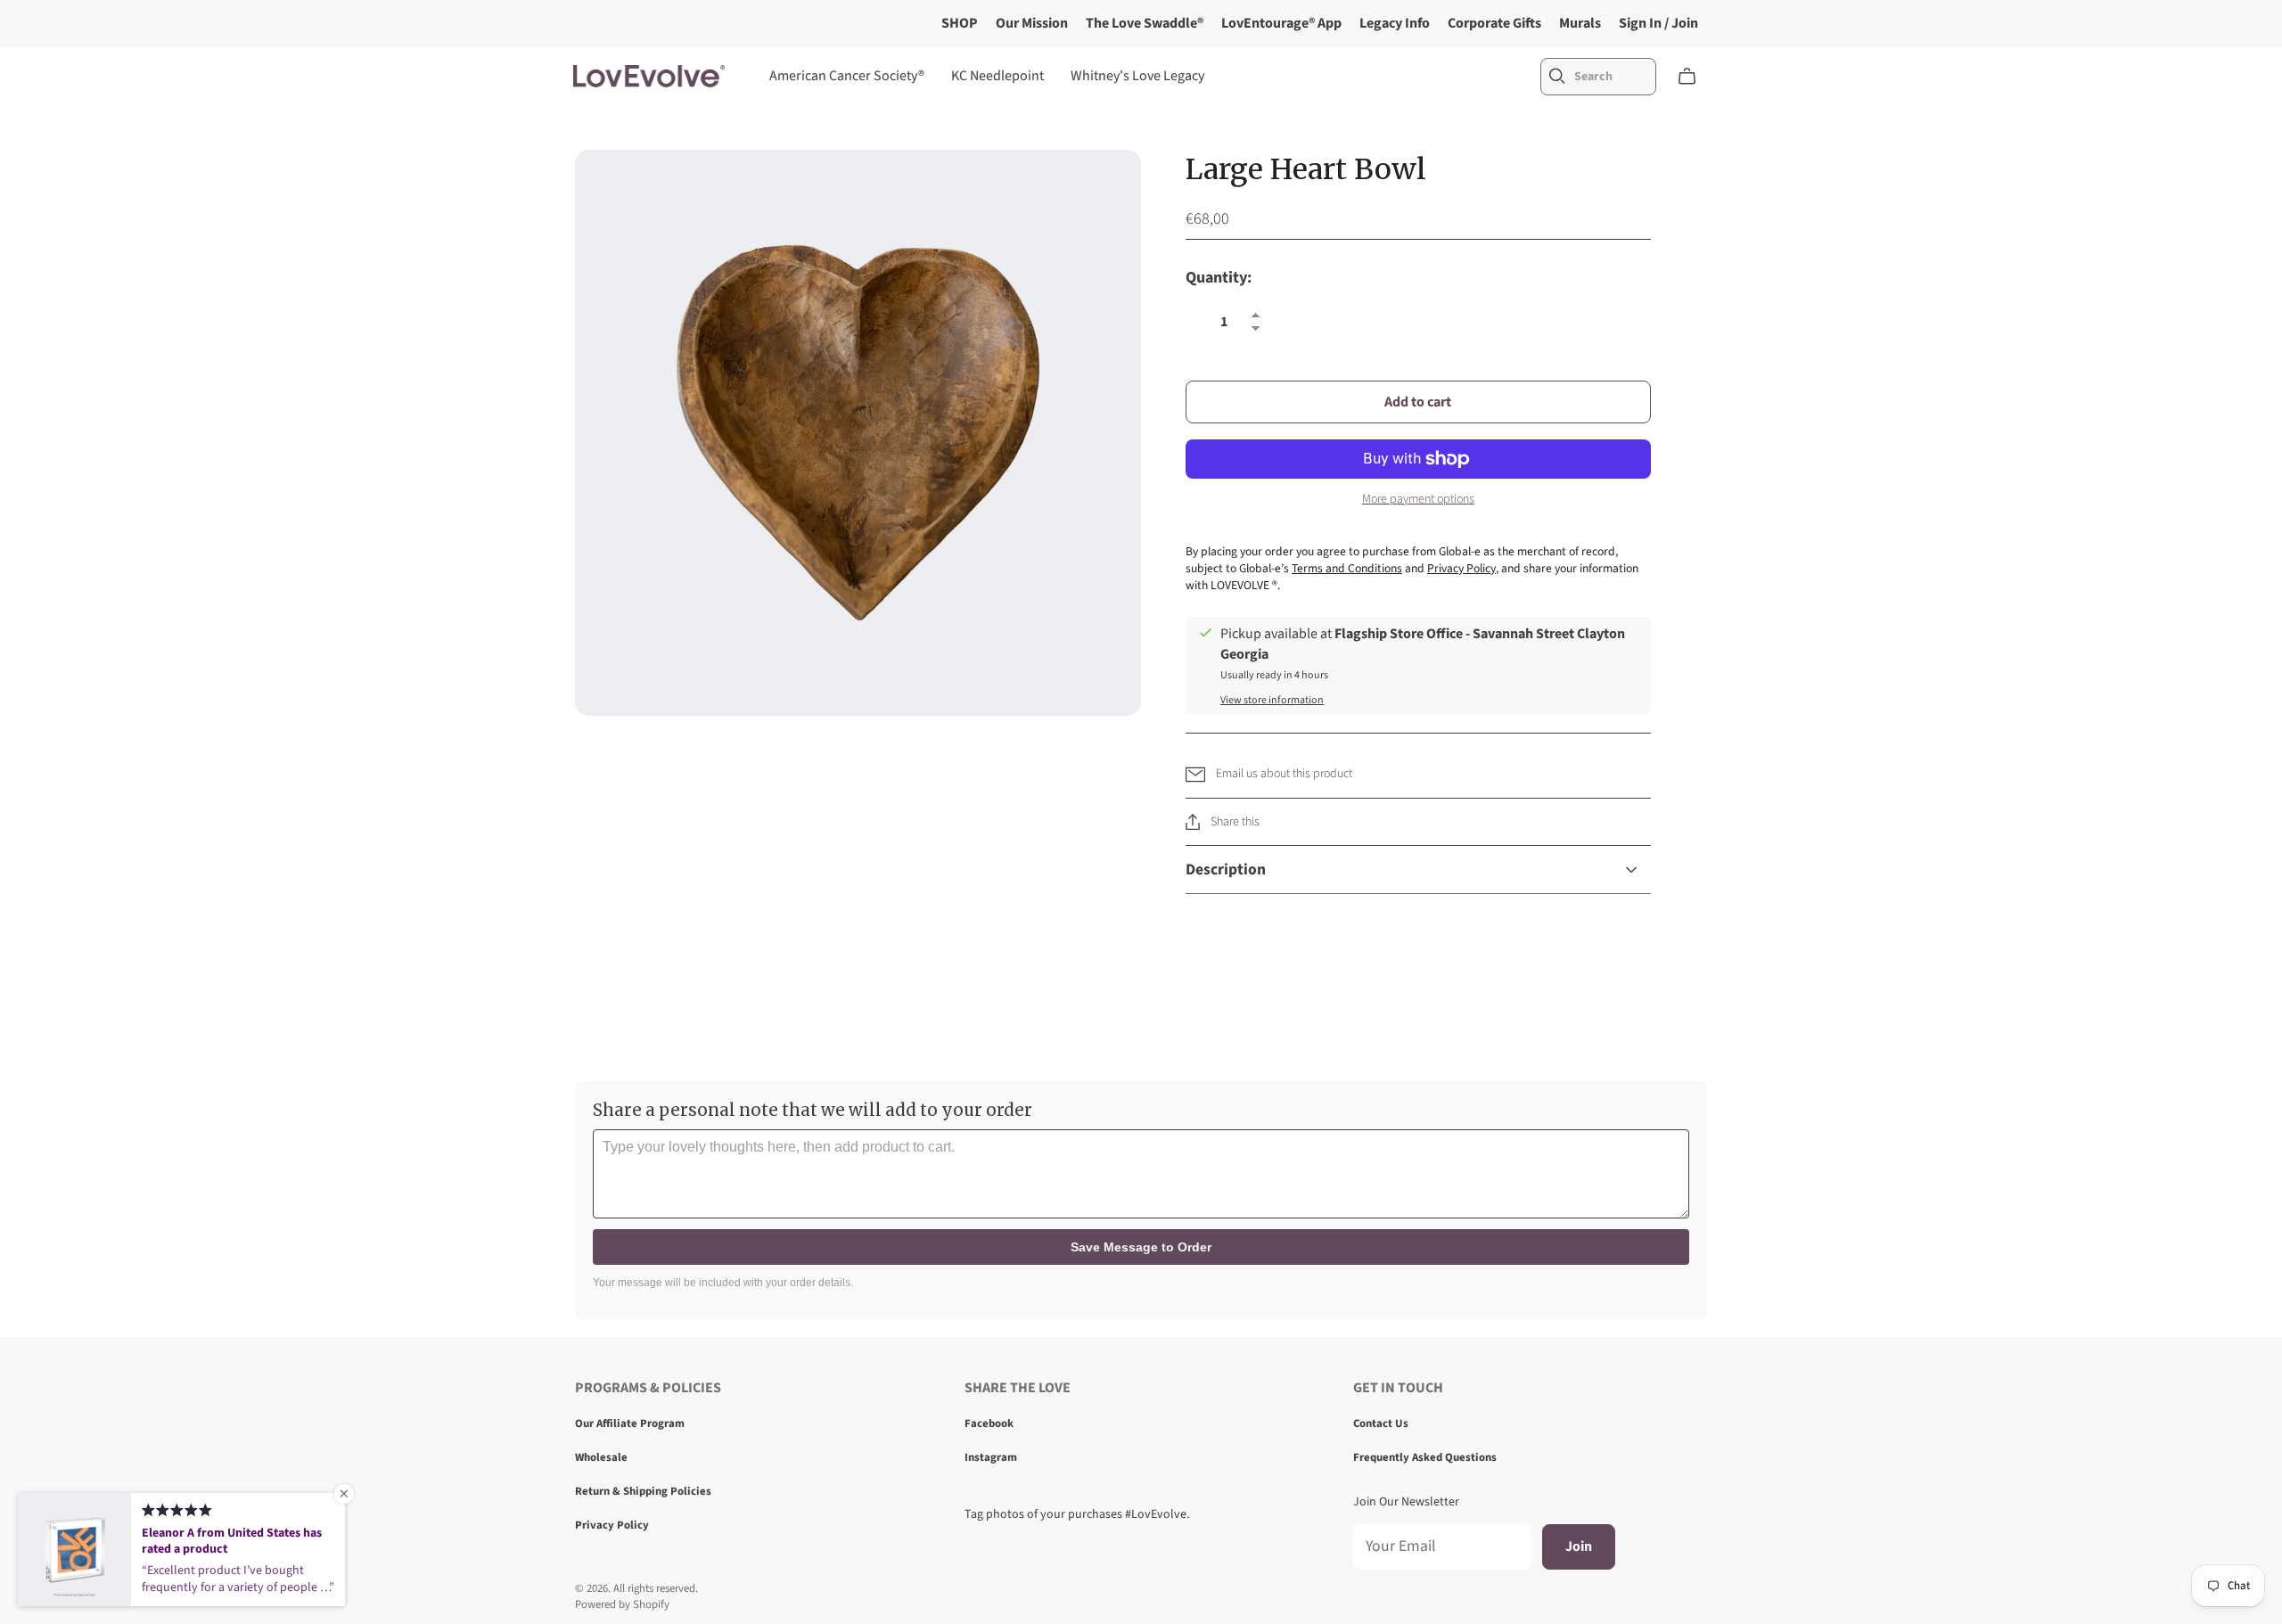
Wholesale (601, 1457)
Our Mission (1032, 23)
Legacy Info (1395, 23)
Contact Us (1381, 1423)
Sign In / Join (1658, 23)
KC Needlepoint (997, 76)
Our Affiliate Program (630, 1423)
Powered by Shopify (622, 1604)
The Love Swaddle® (1145, 23)
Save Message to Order (1141, 1247)
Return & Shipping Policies (643, 1491)
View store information (1272, 700)
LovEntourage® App (1281, 23)
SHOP (960, 23)
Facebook (989, 1423)
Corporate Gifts (1494, 23)
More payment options (1418, 500)
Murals (1580, 23)
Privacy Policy (612, 1525)
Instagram (991, 1457)
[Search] (1557, 76)
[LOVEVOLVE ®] (649, 76)
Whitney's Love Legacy (1137, 76)
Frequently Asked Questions (1425, 1457)
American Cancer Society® (847, 76)
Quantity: (1219, 279)
